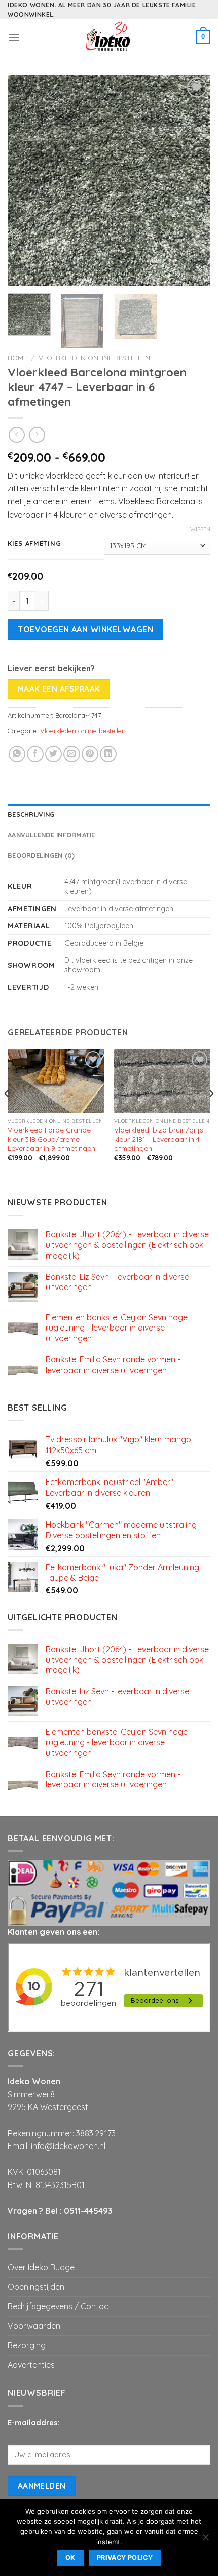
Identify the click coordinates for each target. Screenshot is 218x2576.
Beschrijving (31, 814)
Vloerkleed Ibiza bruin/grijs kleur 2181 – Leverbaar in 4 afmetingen (159, 1139)
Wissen (200, 529)
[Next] (194, 181)
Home (17, 357)
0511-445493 (88, 2211)
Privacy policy (125, 2558)
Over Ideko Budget (43, 2267)
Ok (70, 2558)
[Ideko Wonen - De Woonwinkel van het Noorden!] (109, 37)
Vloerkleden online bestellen (94, 357)
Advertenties (31, 2365)
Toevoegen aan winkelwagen (85, 629)
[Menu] (14, 37)
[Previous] (24, 181)
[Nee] (205, 2540)
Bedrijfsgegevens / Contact (60, 2306)
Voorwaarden (34, 2326)
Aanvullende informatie (51, 835)
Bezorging (27, 2345)
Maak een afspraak (59, 689)
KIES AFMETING (34, 544)
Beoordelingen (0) (41, 855)
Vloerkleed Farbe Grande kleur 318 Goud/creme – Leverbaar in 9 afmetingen (51, 1139)
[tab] (109, 814)
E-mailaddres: (34, 2423)
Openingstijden (36, 2287)
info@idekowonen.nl (68, 2146)
